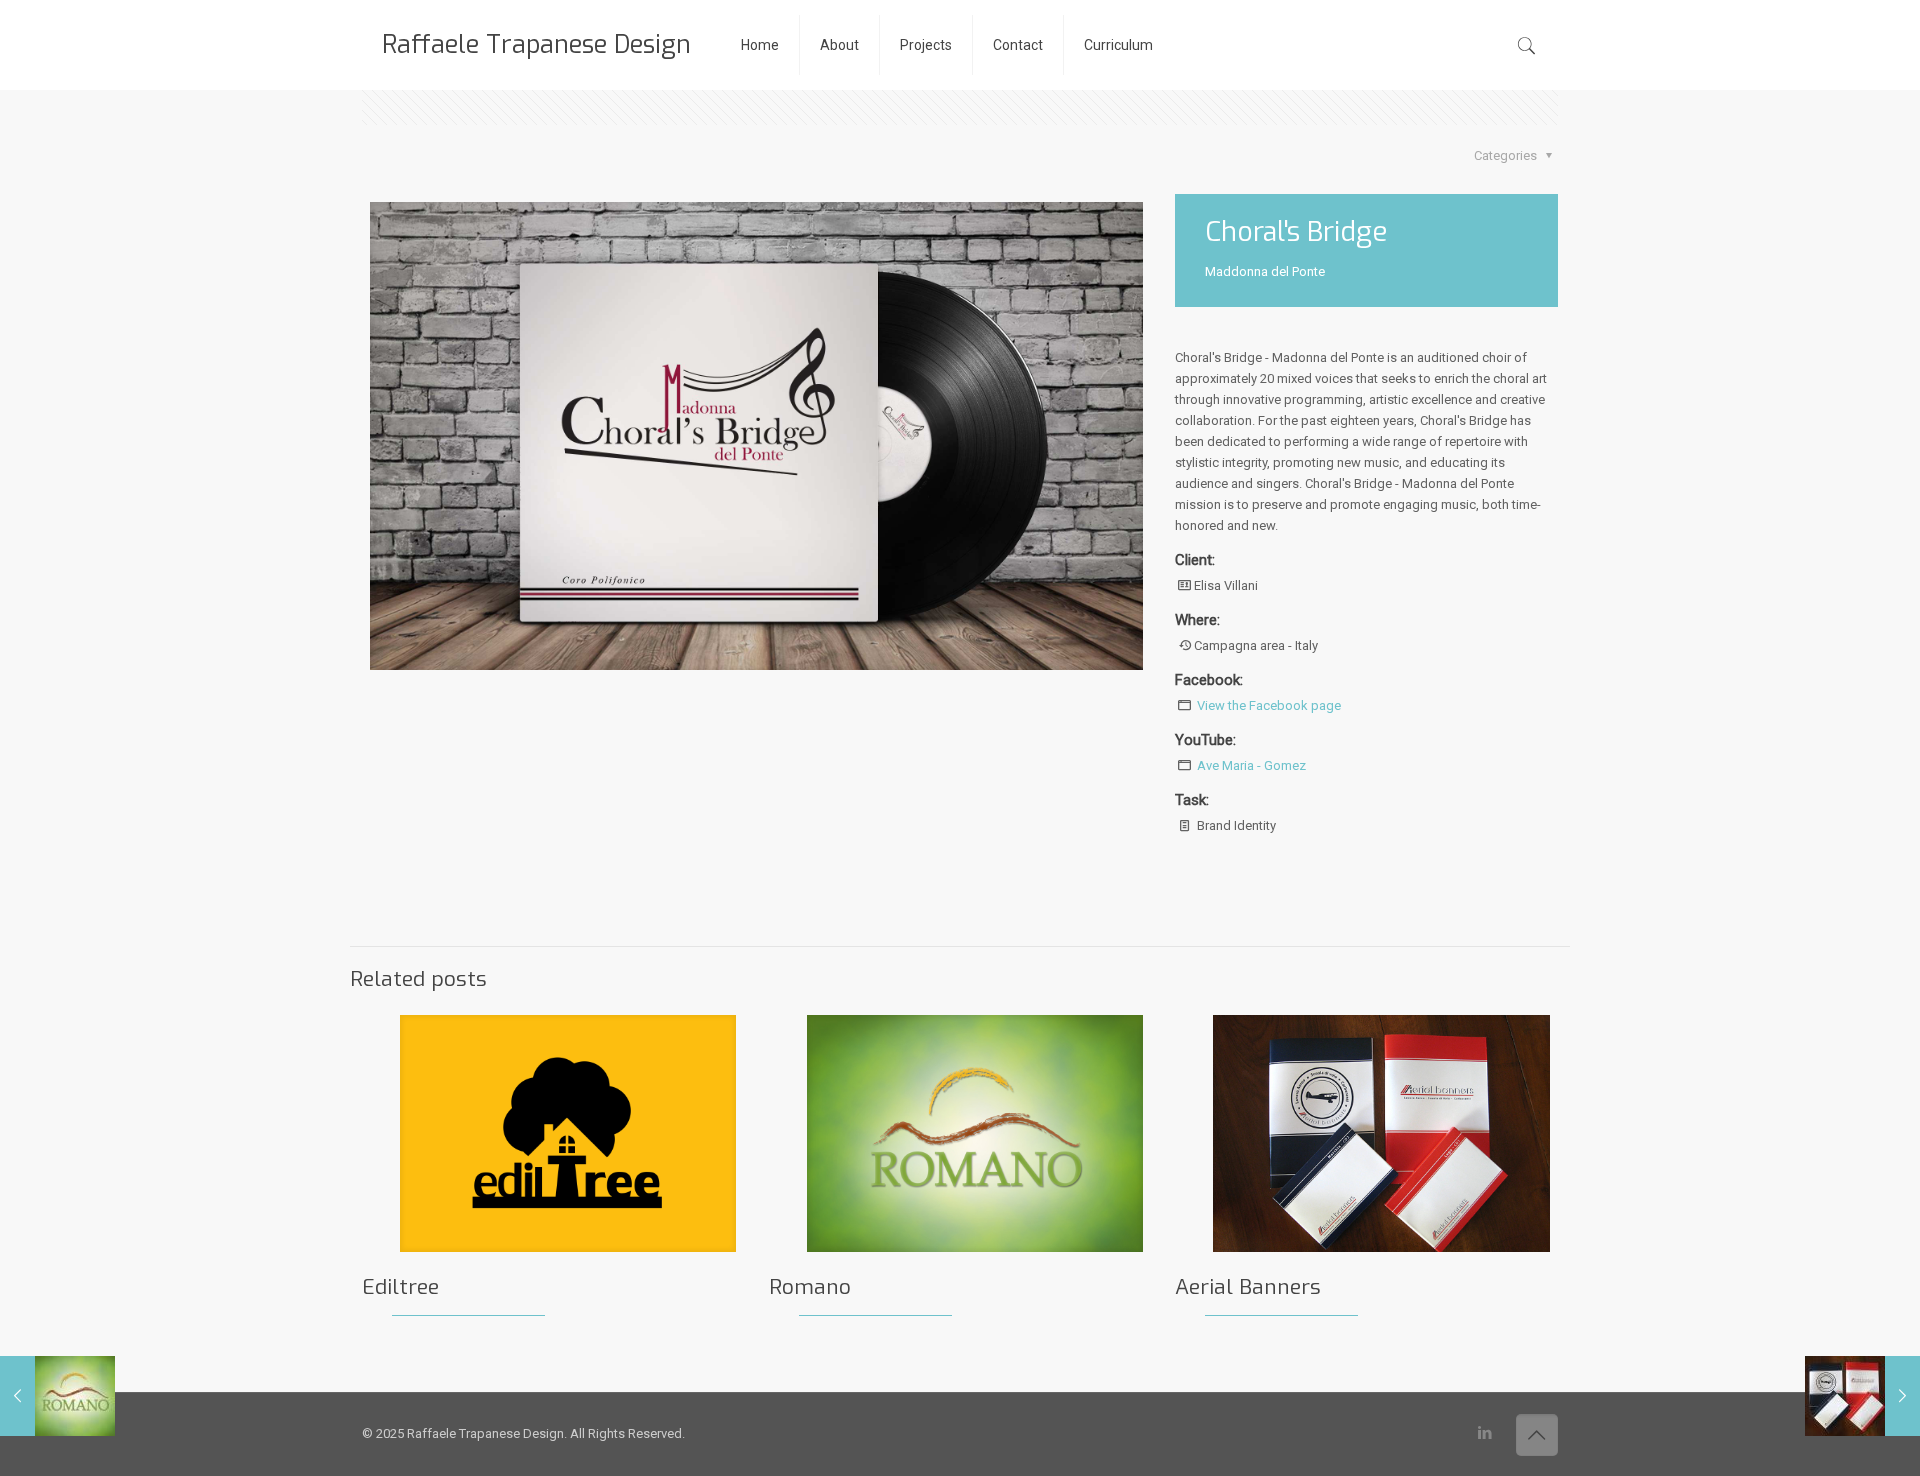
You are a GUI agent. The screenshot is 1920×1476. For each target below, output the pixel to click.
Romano (810, 1287)
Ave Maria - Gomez (1251, 765)
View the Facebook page (1269, 705)
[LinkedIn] (1485, 1433)
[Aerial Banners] (1862, 1396)
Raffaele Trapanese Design (536, 44)
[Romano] (57, 1396)
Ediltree (400, 1287)
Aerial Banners (1248, 1287)
